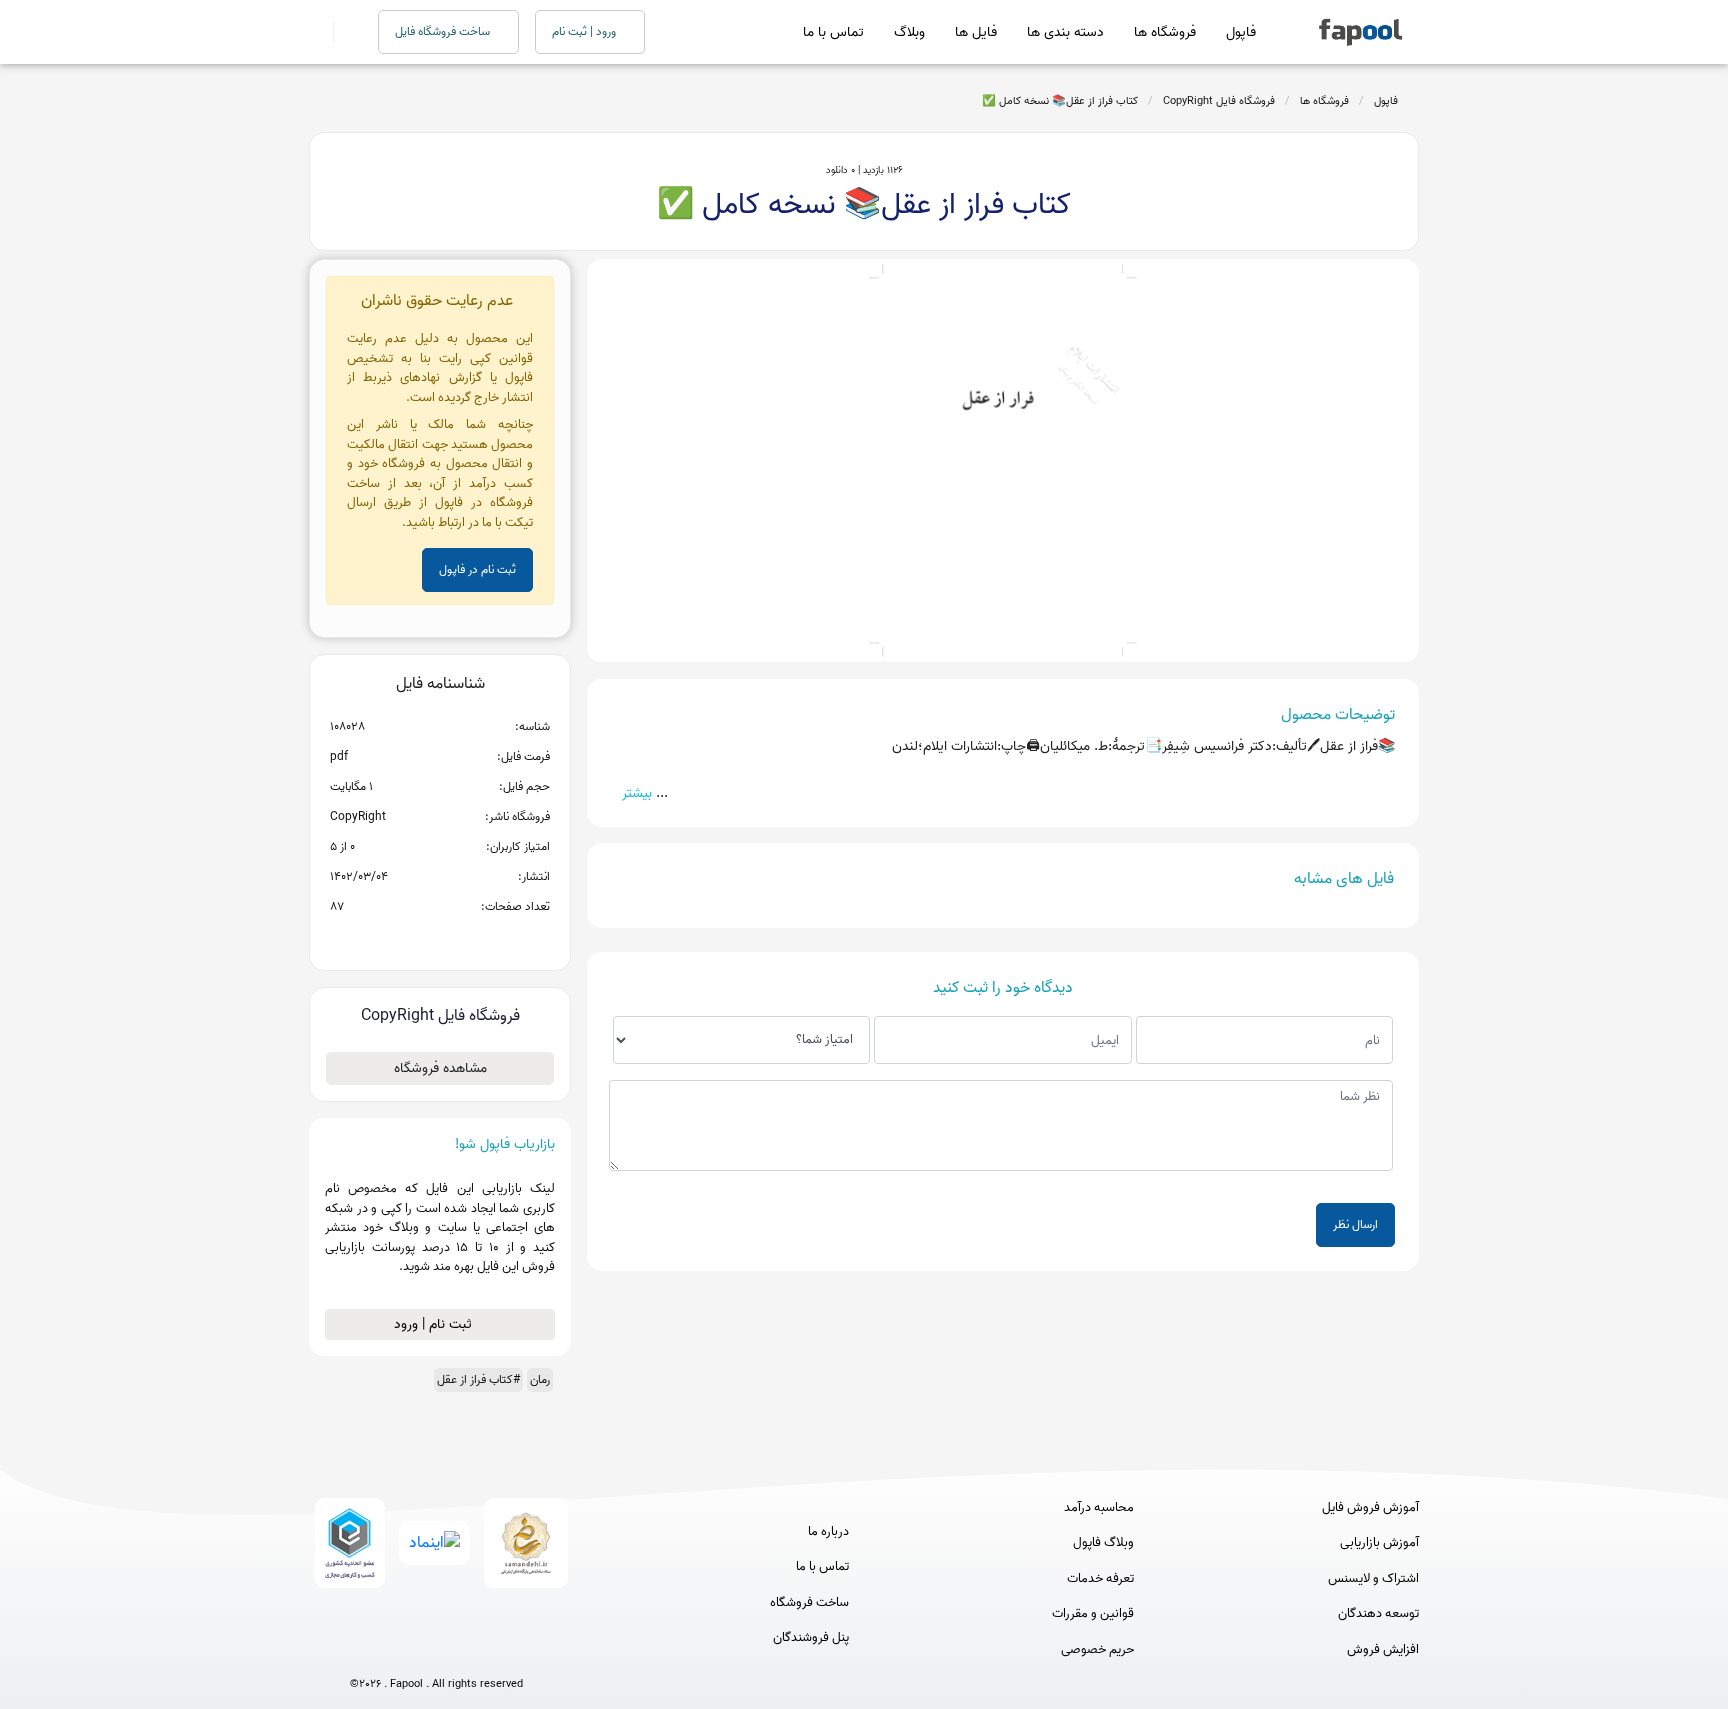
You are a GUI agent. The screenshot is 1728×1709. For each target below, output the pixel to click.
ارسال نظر (1355, 1224)
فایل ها (976, 32)
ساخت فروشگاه (809, 1603)
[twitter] (473, 1651)
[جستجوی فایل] (343, 32)
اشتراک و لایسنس (1373, 1579)
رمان (540, 1379)
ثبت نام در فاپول (477, 569)
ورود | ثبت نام (585, 31)
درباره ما (828, 1532)
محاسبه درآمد (1099, 1508)
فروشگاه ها (1165, 32)
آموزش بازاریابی (1379, 1543)
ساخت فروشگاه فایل (444, 31)
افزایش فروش (1383, 1650)
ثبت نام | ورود (435, 1324)
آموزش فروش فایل (1370, 1508)
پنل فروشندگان (811, 1638)
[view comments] (464, 939)
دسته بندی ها (1065, 32)
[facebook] (362, 1651)
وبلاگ (909, 32)
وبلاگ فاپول (1103, 1543)
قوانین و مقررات (1093, 1614)
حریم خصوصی (1097, 1650)
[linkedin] (510, 1651)
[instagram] (436, 1651)
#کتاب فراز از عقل (478, 1379)
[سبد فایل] (317, 32)
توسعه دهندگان (1378, 1614)
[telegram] (399, 1651)
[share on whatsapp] (440, 939)
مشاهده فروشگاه (440, 1068)
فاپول (1241, 32)
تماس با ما (833, 32)
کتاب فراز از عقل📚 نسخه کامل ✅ (1060, 101)
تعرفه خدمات (1100, 1579)
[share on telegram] (414, 939)
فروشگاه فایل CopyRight (1219, 101)
